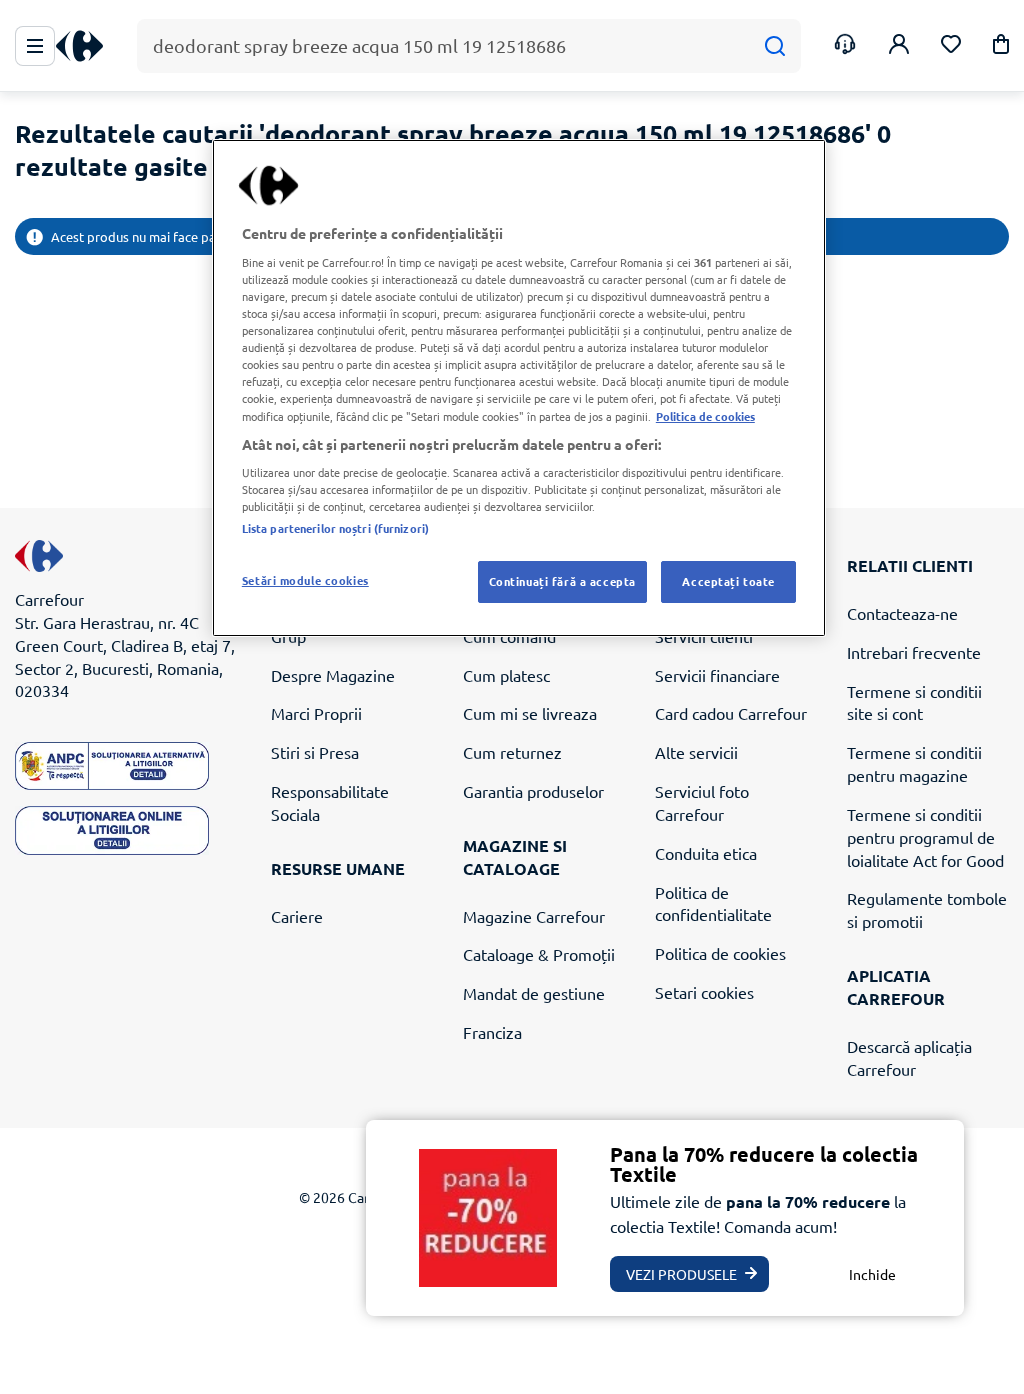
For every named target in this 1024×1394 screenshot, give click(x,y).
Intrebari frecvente (914, 652)
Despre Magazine (333, 675)
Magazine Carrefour (534, 916)
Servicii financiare (717, 675)
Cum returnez (512, 752)
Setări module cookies (305, 580)
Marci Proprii (316, 713)
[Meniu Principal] (35, 46)
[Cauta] (774, 46)
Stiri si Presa (315, 752)
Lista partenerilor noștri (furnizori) (335, 528)
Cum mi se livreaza (530, 713)
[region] (519, 388)
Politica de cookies (720, 953)
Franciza (492, 1032)
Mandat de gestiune (534, 993)
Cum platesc (506, 675)
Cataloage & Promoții (539, 954)
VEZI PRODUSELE (681, 1274)
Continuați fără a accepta (562, 581)
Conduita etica (706, 853)
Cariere (297, 916)
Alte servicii (696, 752)
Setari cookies (704, 992)
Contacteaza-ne (902, 613)
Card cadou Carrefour (731, 713)
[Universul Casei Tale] (87, 46)
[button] (1001, 47)
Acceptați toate (728, 581)
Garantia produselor (533, 791)
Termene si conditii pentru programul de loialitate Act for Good (925, 837)
